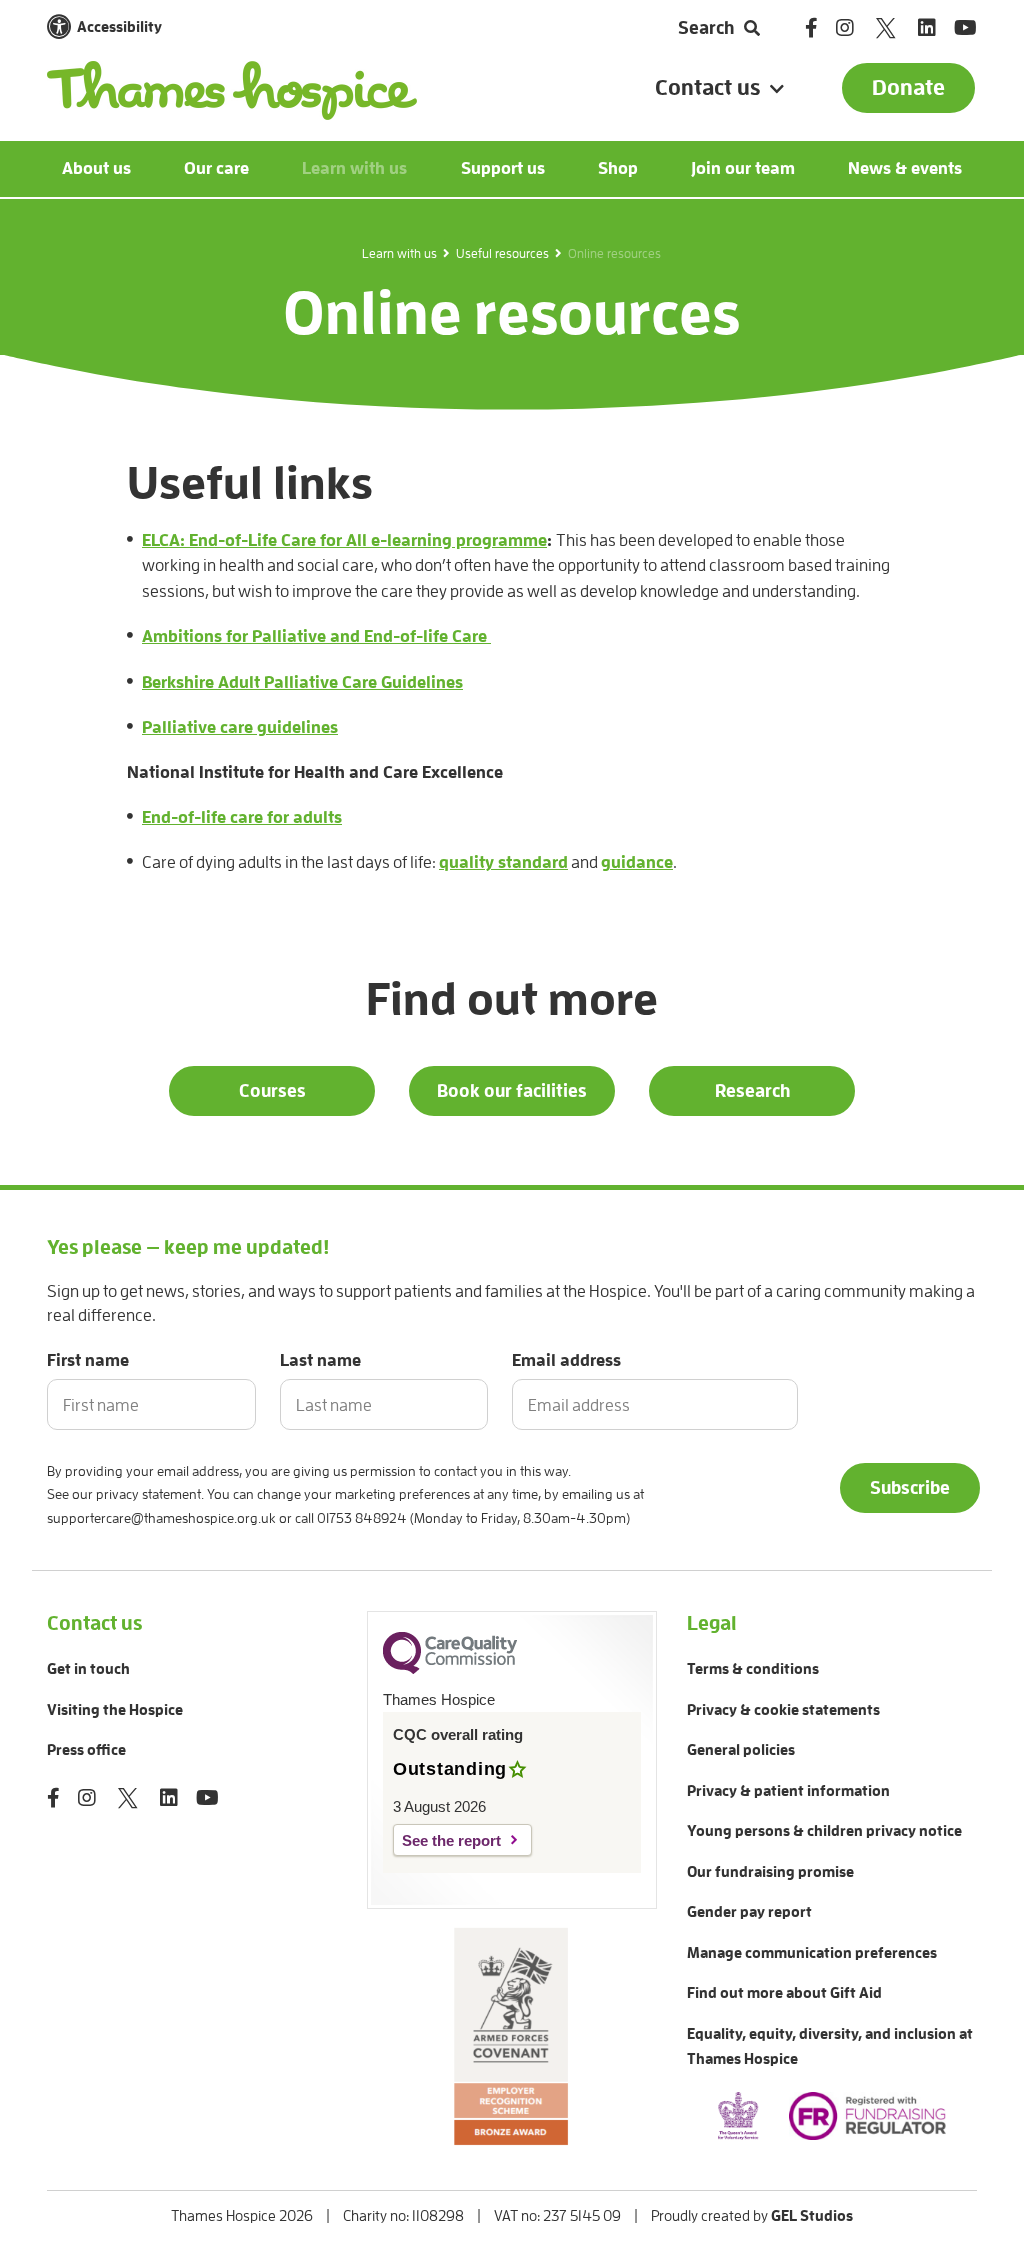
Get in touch (88, 1669)
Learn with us (354, 168)
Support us (503, 168)
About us (96, 168)
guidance (637, 862)
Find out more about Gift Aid (784, 1993)
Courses (272, 1091)
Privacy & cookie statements (783, 1710)
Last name (320, 1360)
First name (88, 1360)
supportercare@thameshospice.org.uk (161, 1518)
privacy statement (148, 1494)
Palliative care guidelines (240, 727)
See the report (451, 1840)
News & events (905, 168)
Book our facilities (512, 1091)
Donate (908, 88)
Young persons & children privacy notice (824, 1831)
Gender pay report (749, 1912)
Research (752, 1091)
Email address (566, 1360)
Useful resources (502, 253)
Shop (618, 168)
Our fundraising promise (770, 1872)
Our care (216, 168)
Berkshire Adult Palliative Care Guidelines (302, 682)
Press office (86, 1750)
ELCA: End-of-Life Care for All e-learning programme (344, 540)
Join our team (743, 168)
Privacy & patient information (788, 1791)
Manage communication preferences (812, 1953)
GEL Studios (812, 2216)
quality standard (503, 862)
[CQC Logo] (450, 1669)
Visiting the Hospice (115, 1710)
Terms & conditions (753, 1669)
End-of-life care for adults (242, 817)
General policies (741, 1750)
